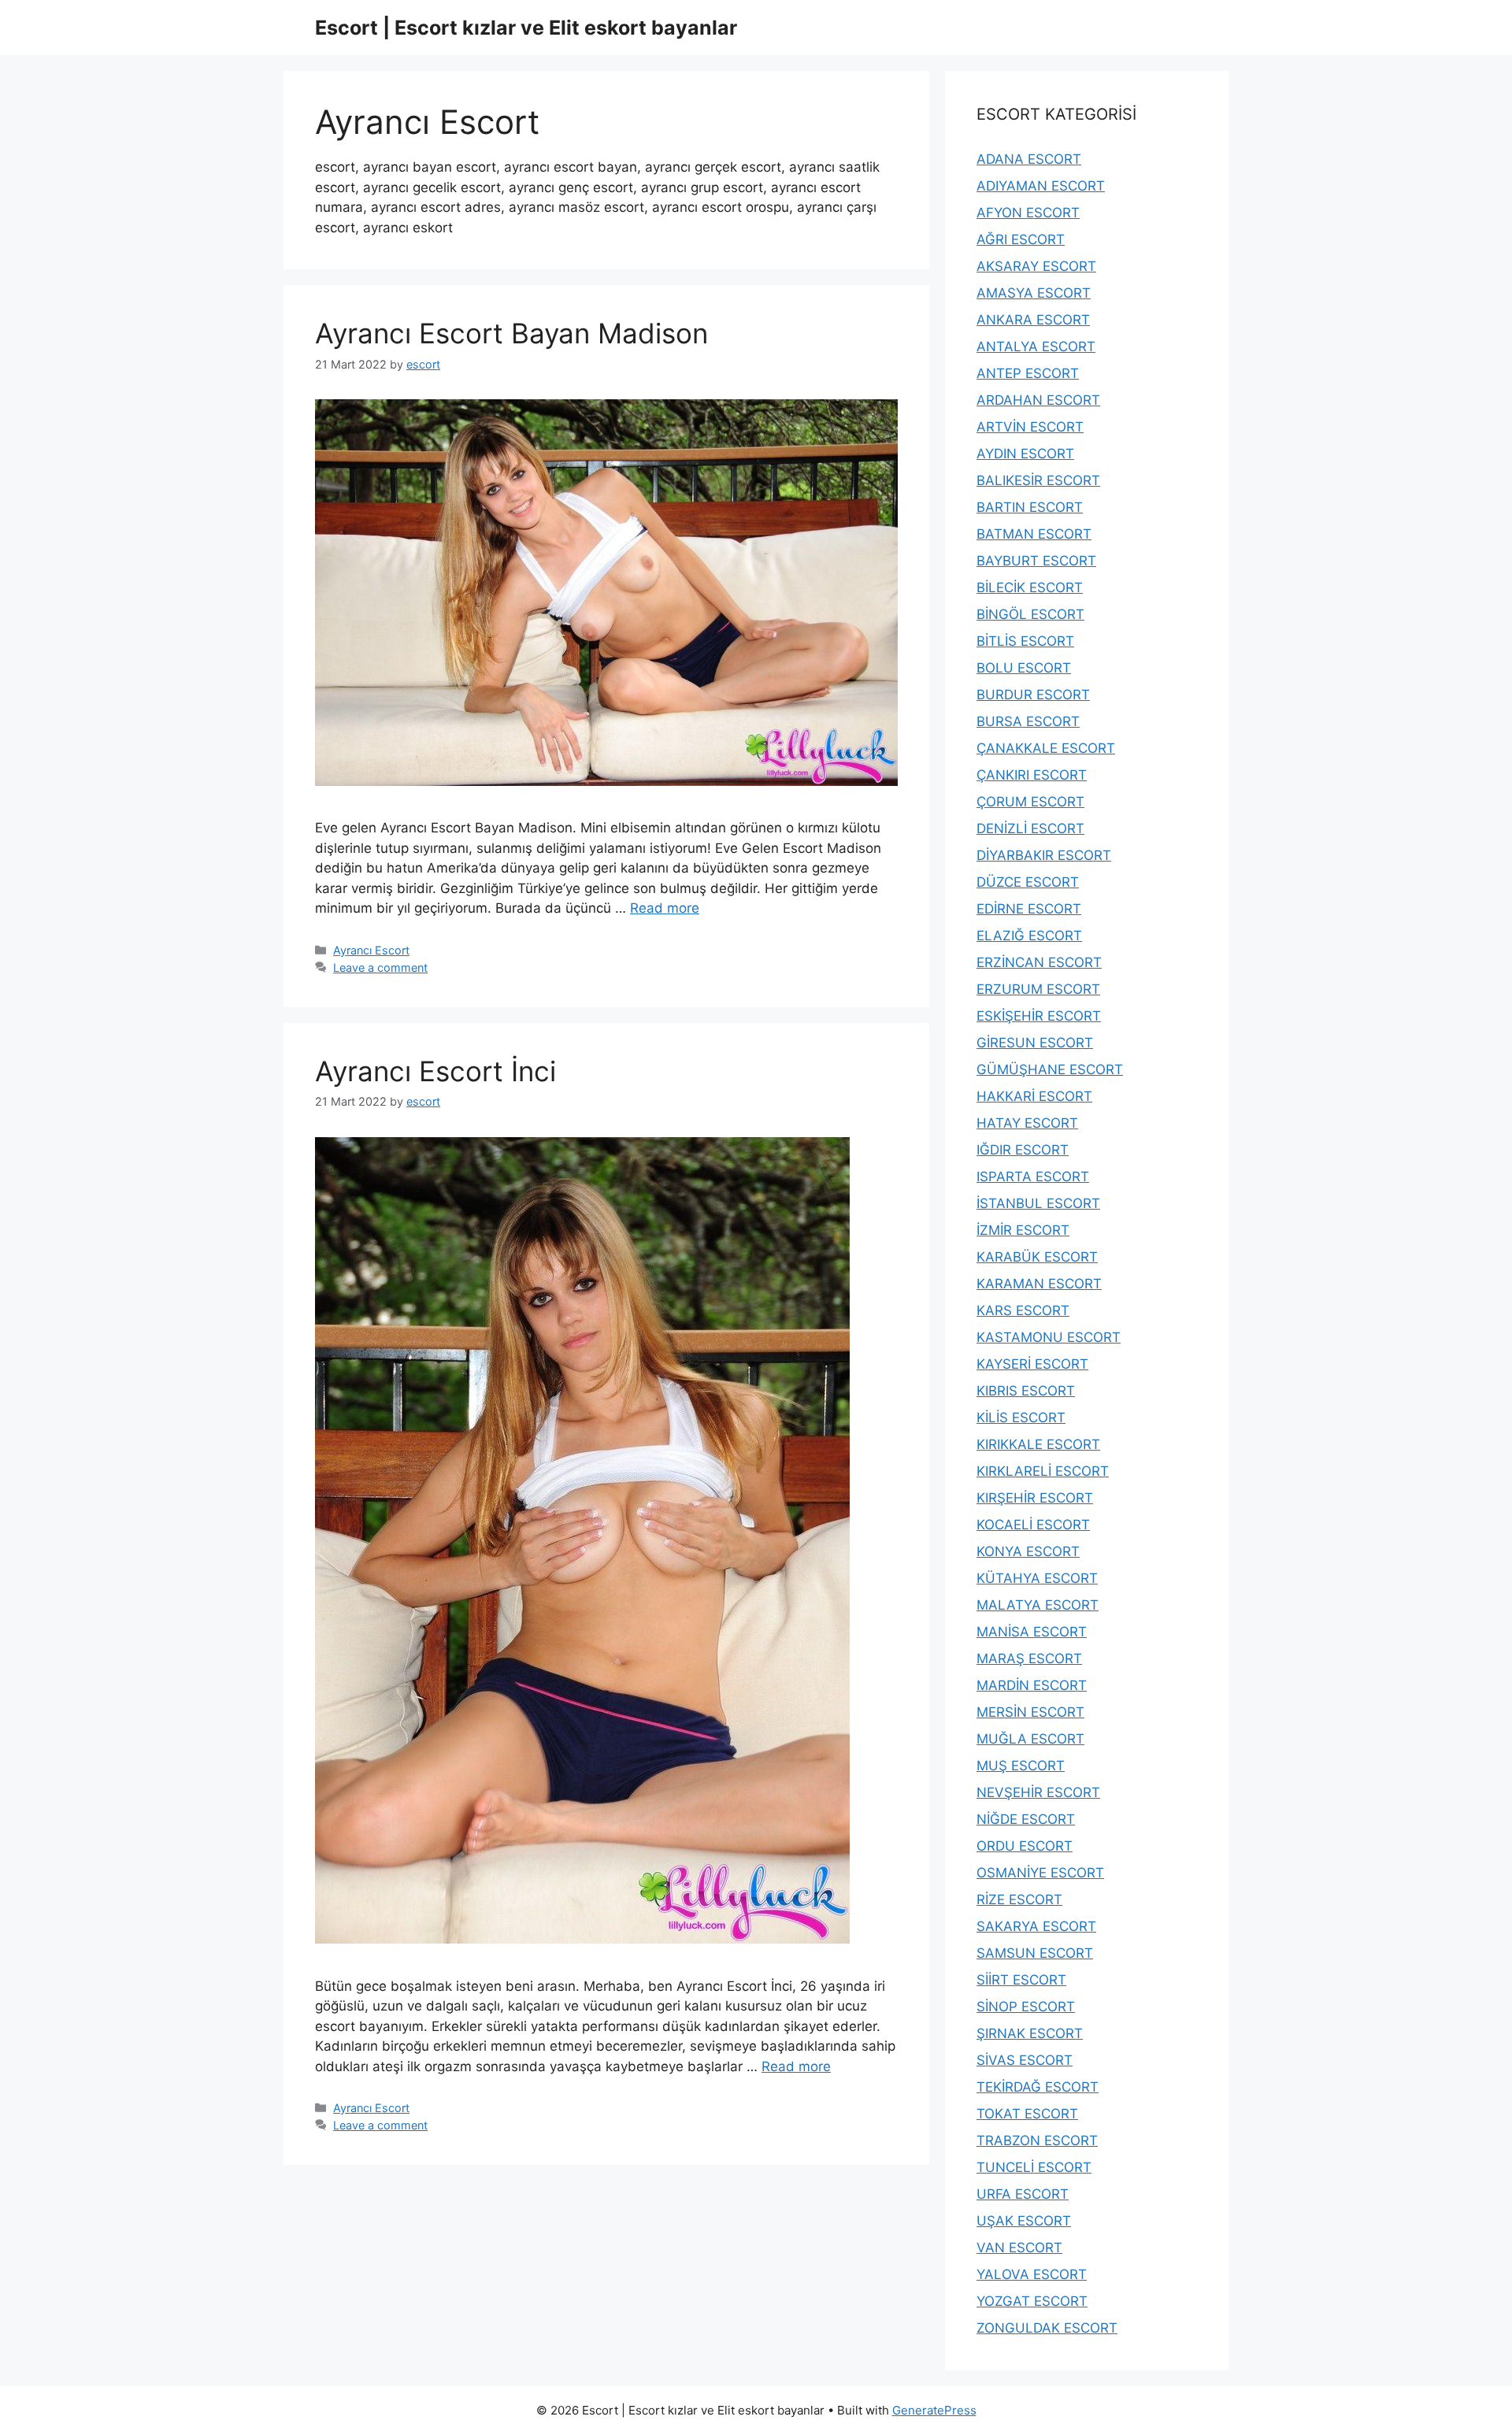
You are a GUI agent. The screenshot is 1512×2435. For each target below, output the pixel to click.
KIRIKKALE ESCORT (1038, 1444)
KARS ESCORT (1023, 1310)
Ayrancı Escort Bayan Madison (511, 333)
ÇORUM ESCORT (1030, 802)
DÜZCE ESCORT (1028, 882)
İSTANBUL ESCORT (1038, 1203)
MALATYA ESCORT (1038, 1605)
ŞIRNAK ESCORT (1030, 2033)
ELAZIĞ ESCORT (1029, 936)
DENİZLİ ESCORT (1030, 828)
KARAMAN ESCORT (1039, 1284)
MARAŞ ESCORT (1029, 1659)
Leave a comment (380, 967)
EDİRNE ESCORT (1029, 909)
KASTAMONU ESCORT (1049, 1337)
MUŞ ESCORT (1021, 1766)
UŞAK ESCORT (1024, 2221)
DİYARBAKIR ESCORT (1044, 855)
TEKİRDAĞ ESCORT (1038, 2087)
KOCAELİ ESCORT (1033, 1525)
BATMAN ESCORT (1034, 534)
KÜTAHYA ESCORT (1037, 1578)
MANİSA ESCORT (1032, 1632)
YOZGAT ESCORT (1032, 2301)
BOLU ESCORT (1024, 668)
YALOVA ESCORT (1032, 2274)
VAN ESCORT (1019, 2248)
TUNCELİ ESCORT (1034, 2167)
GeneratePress (934, 2410)
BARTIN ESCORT (1030, 507)
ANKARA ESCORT (1033, 320)
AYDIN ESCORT (1025, 454)
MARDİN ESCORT (1032, 1685)
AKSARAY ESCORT (1036, 266)
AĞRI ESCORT (1021, 239)
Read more (665, 908)
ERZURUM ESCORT (1038, 989)
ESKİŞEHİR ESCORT (1039, 1016)
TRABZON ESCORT (1037, 2140)
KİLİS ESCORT (1021, 1418)
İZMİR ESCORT (1023, 1230)
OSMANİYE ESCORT (1040, 1873)
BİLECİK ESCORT (1030, 587)
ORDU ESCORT (1025, 1846)
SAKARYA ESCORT (1036, 1926)
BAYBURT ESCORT (1036, 561)
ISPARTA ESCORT (1033, 1177)
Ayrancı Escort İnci (435, 1071)
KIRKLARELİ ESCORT (1043, 1471)
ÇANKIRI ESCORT (1032, 775)
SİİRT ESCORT (1021, 1980)
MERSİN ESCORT (1030, 1712)
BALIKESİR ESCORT (1038, 480)
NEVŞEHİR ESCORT (1038, 1792)
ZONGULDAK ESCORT (1047, 2328)
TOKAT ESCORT (1027, 2114)
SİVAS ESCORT (1025, 2060)
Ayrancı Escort (371, 950)
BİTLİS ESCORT (1025, 641)
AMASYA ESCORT (1034, 293)
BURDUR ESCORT (1033, 695)
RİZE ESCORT (1019, 1899)
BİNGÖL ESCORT (1030, 614)
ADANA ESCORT (1029, 159)
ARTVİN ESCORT (1030, 427)
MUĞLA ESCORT (1030, 1739)
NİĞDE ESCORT (1026, 1819)
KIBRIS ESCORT (1026, 1391)
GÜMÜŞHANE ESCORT (1050, 1069)
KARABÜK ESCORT (1037, 1257)
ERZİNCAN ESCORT (1039, 962)
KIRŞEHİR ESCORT (1035, 1498)
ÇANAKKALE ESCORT (1046, 748)
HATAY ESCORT (1027, 1123)
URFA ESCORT (1023, 2194)
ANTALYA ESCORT (1036, 347)
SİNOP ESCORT (1026, 2007)
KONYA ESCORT (1028, 1551)
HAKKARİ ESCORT (1034, 1096)
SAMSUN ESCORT (1035, 1953)
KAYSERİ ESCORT (1032, 1364)
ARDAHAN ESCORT (1038, 400)
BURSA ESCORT (1028, 721)
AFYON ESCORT (1028, 213)
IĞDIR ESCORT (1023, 1150)
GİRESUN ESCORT (1035, 1043)
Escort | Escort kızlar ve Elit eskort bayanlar (526, 28)
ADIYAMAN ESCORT (1041, 186)
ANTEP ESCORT (1028, 373)
